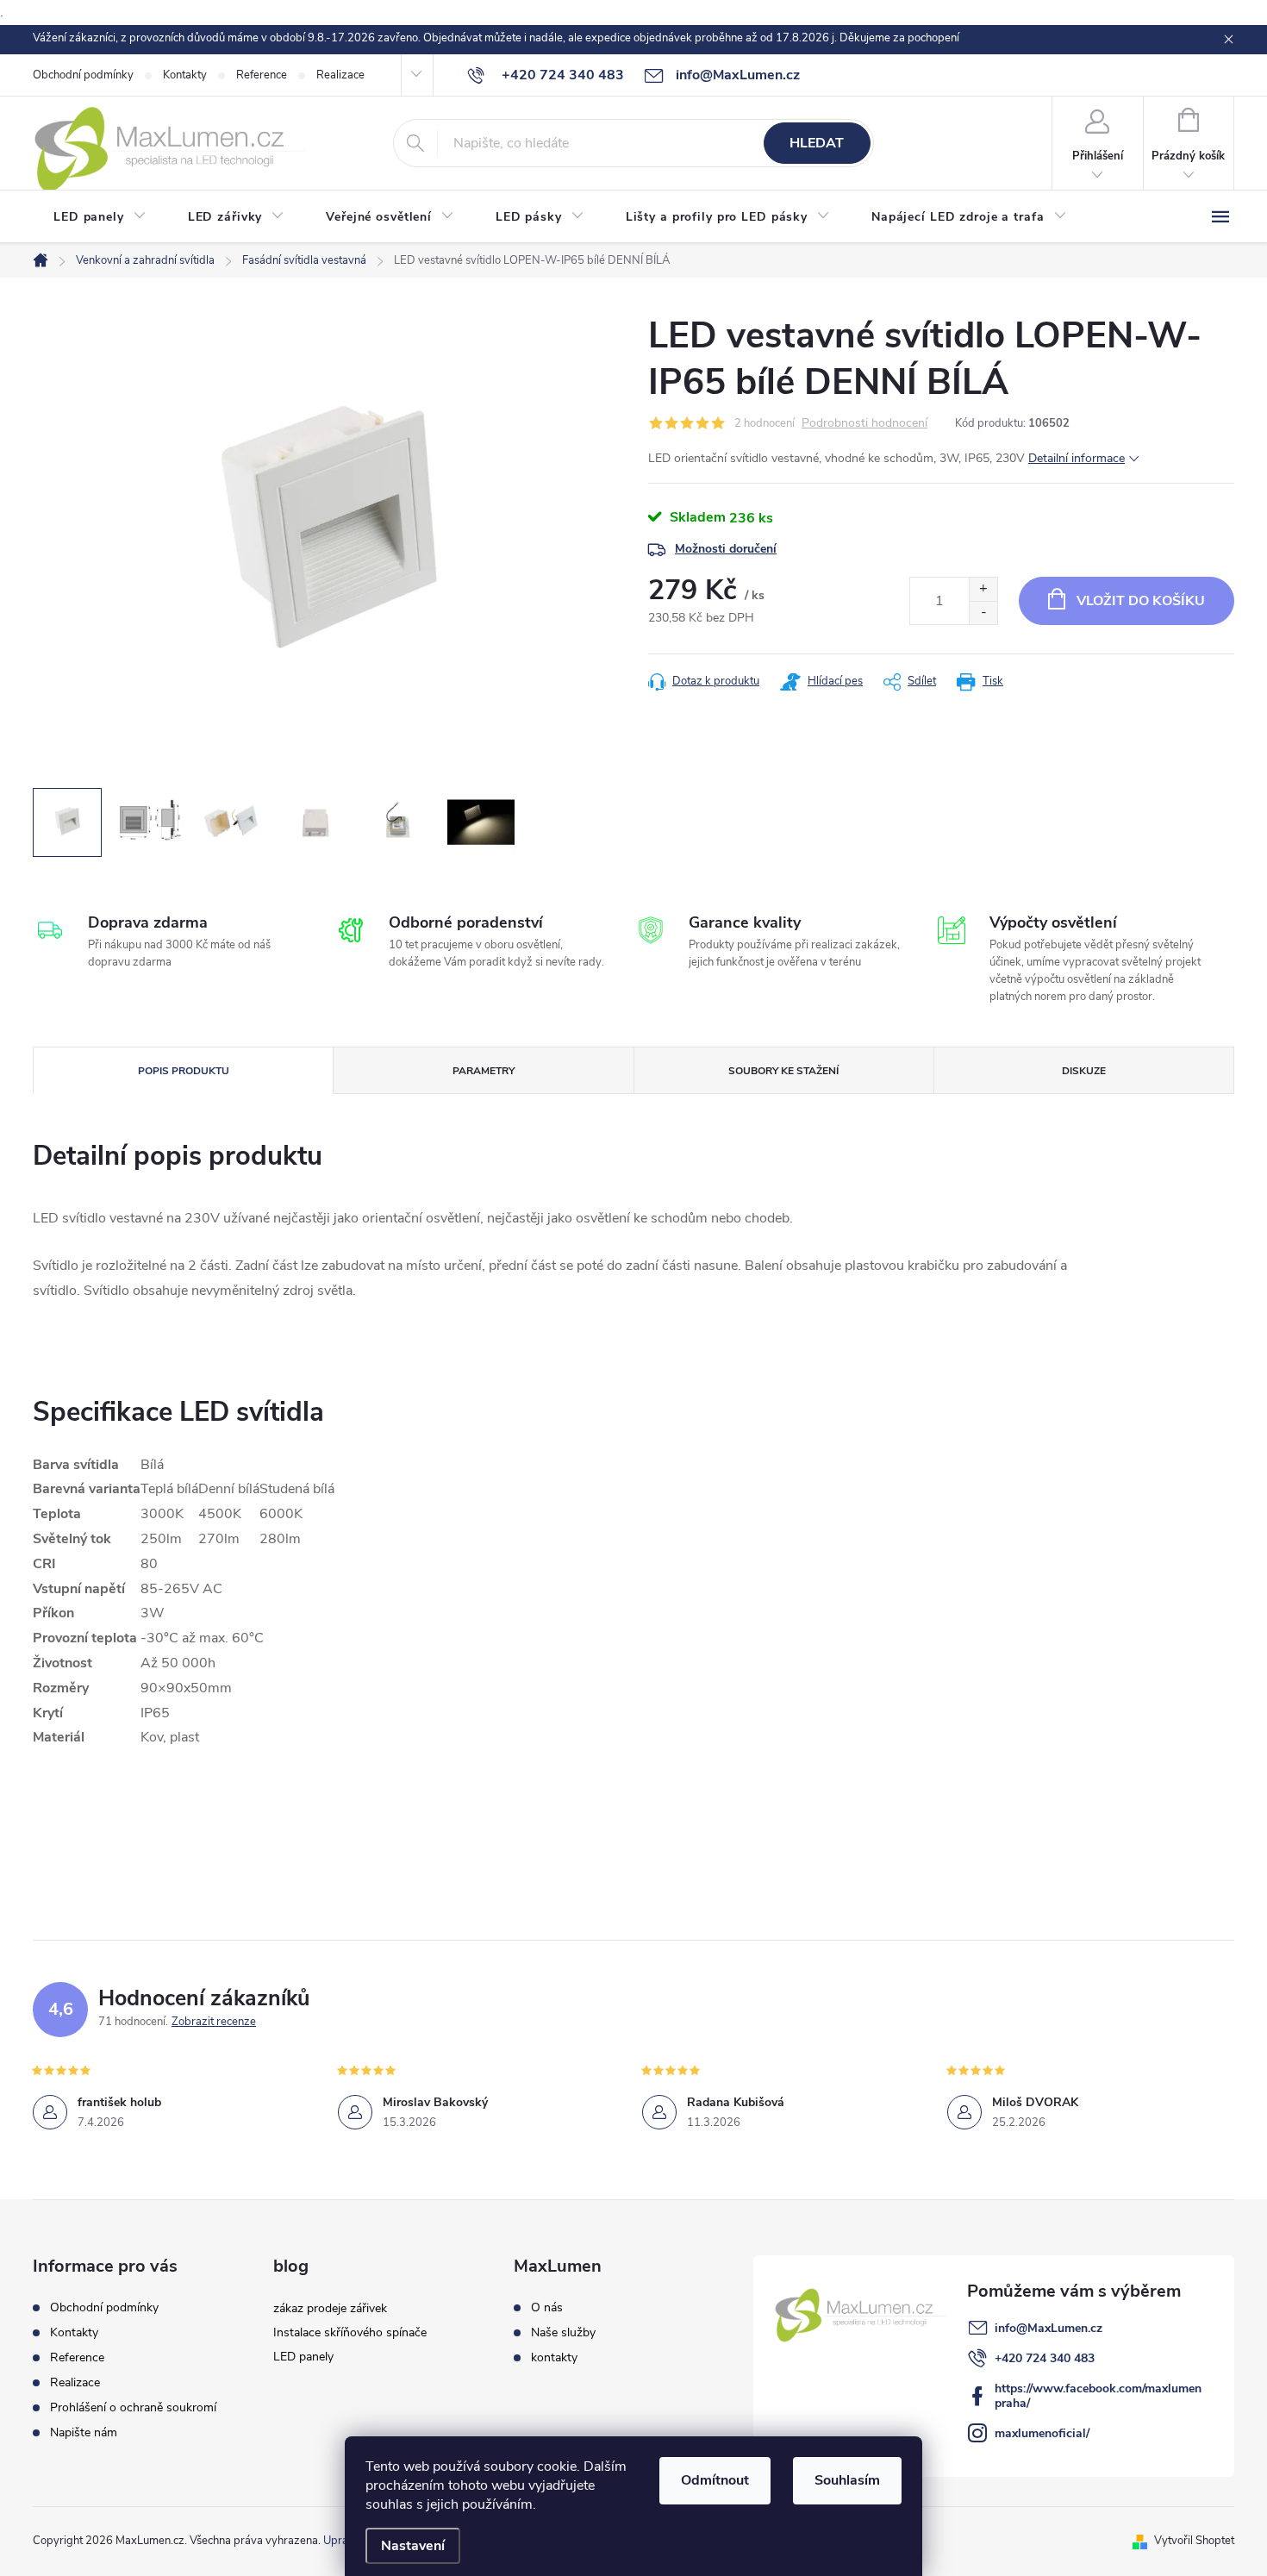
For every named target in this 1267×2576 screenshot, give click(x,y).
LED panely (303, 2357)
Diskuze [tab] (1084, 1071)
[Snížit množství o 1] (983, 613)
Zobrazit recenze (214, 2022)
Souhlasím (847, 2480)
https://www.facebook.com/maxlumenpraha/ (1098, 2396)
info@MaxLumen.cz (1049, 2328)
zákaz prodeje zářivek (330, 2308)
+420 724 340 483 (1045, 2358)
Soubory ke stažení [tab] (783, 1071)
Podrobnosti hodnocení (864, 424)
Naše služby (563, 2333)
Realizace (340, 75)
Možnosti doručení (726, 549)
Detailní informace (1077, 458)
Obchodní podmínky (83, 75)
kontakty (554, 2358)
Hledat (817, 143)
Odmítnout (715, 2480)
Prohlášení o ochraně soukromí (133, 2407)
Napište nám (84, 2432)
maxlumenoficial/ (1042, 2433)
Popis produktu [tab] (184, 1071)
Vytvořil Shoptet (1194, 2541)
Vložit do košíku (1141, 601)
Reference (262, 75)
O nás (547, 2308)
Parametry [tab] (484, 1071)
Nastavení (413, 2546)
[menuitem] (100, 217)
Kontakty (185, 75)
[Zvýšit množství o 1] (983, 589)
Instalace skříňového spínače (350, 2332)
